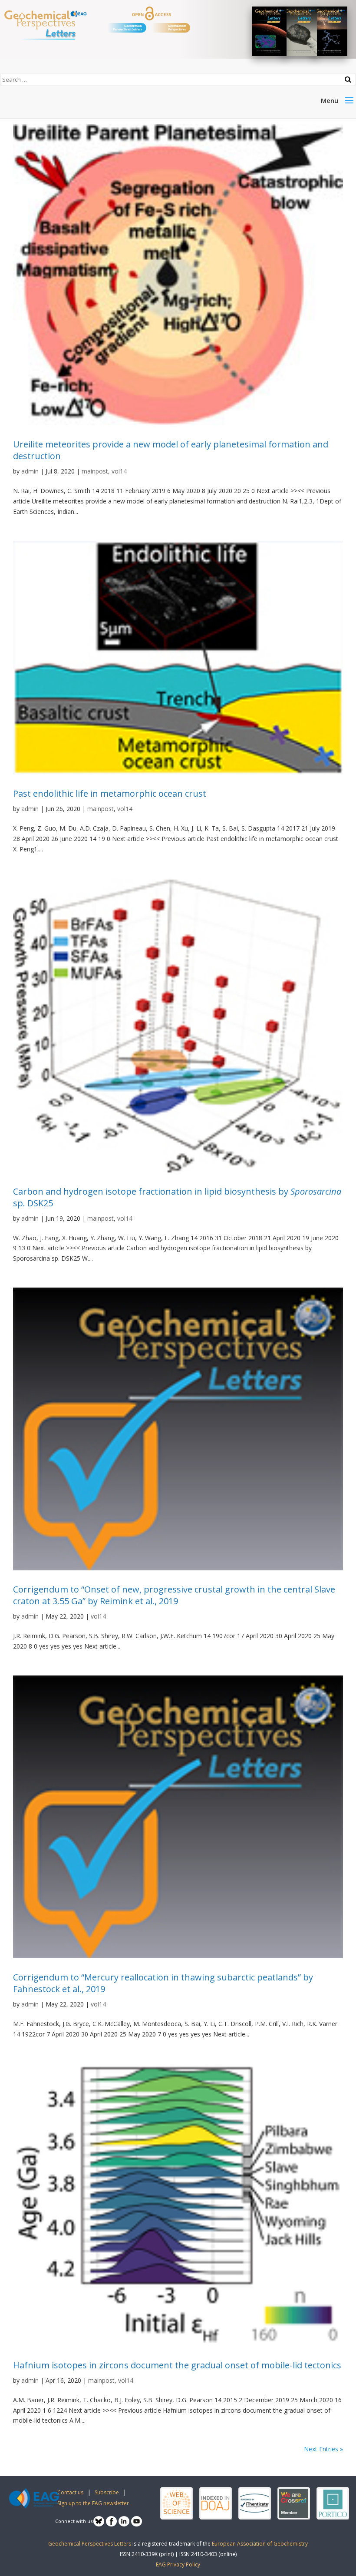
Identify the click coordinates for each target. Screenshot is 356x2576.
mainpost (95, 471)
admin (30, 471)
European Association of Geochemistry (260, 2544)
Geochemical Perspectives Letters (127, 28)
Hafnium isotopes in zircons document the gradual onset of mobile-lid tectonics (177, 2365)
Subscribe (107, 2492)
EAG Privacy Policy (178, 2564)
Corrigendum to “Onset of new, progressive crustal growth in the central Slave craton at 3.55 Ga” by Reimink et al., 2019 (174, 1595)
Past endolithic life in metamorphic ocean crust (110, 793)
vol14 (119, 471)
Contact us (70, 2492)
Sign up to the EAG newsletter (93, 2503)
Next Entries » (323, 2449)
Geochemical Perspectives (177, 28)
